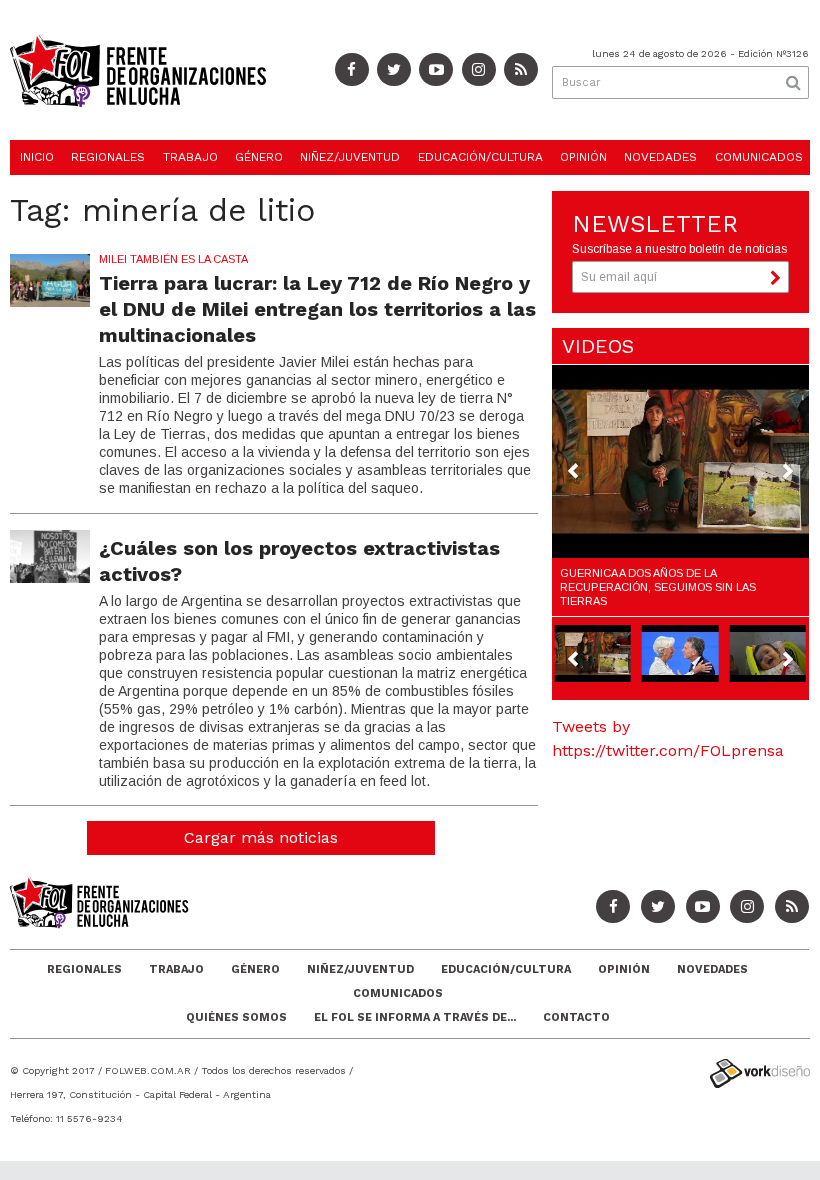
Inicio (37, 157)
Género (259, 157)
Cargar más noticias (261, 837)
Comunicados (759, 157)
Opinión (583, 157)
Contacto (576, 1017)
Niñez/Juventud (350, 157)
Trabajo (190, 157)
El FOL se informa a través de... (415, 1017)
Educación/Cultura (480, 157)
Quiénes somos (236, 1017)
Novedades (660, 157)
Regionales (108, 157)
